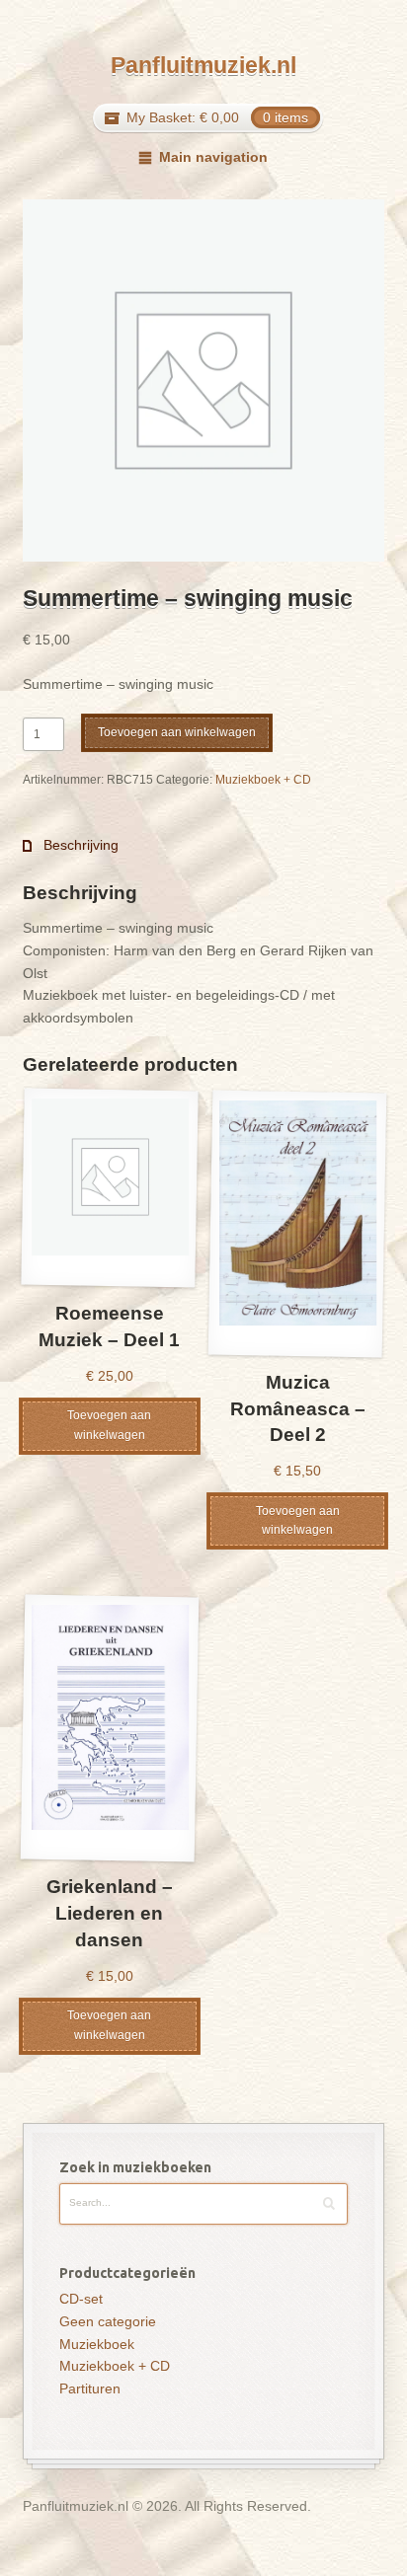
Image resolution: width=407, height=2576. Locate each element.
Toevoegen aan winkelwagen (177, 732)
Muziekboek (97, 2344)
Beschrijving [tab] (79, 845)
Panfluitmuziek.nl (203, 65)
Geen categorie (108, 2321)
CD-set (81, 2299)
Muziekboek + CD (263, 780)
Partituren (90, 2388)
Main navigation (213, 157)
